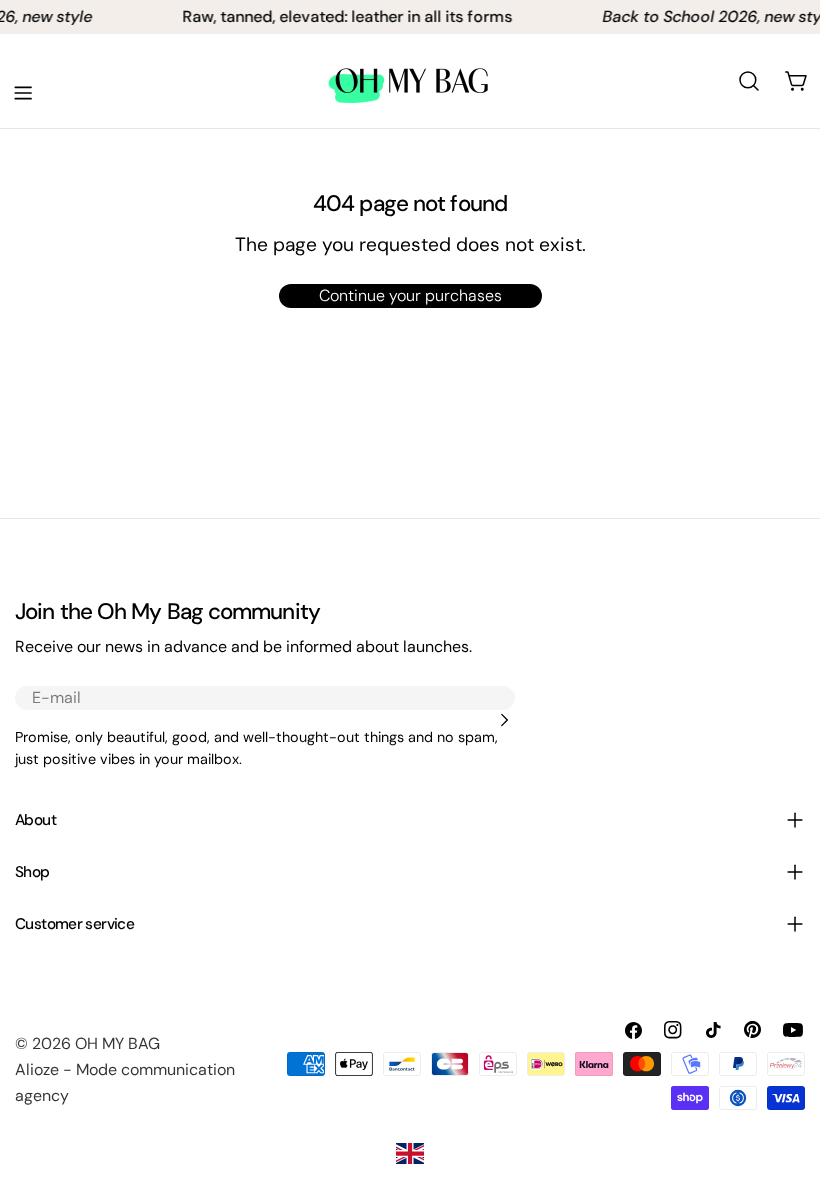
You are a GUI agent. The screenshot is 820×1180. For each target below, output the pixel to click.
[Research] (749, 81)
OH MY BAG (117, 1043)
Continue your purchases (410, 295)
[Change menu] (23, 93)
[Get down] (504, 720)
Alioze (37, 1069)
